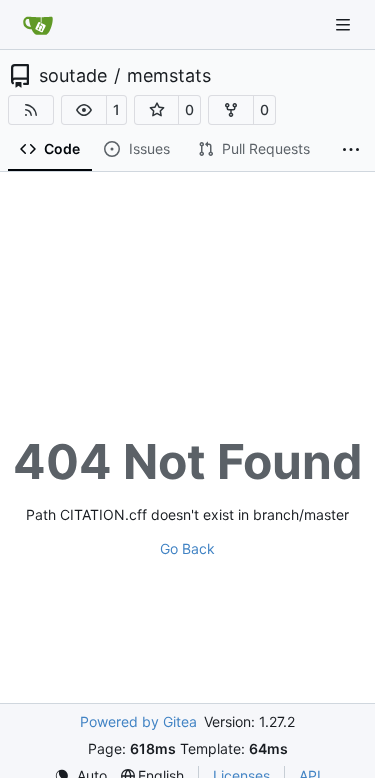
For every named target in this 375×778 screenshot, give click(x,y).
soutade (73, 76)
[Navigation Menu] (345, 24)
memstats (169, 76)
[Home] (38, 25)
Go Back (187, 548)
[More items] (351, 150)
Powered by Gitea (138, 721)
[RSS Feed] (31, 110)
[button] (84, 110)
